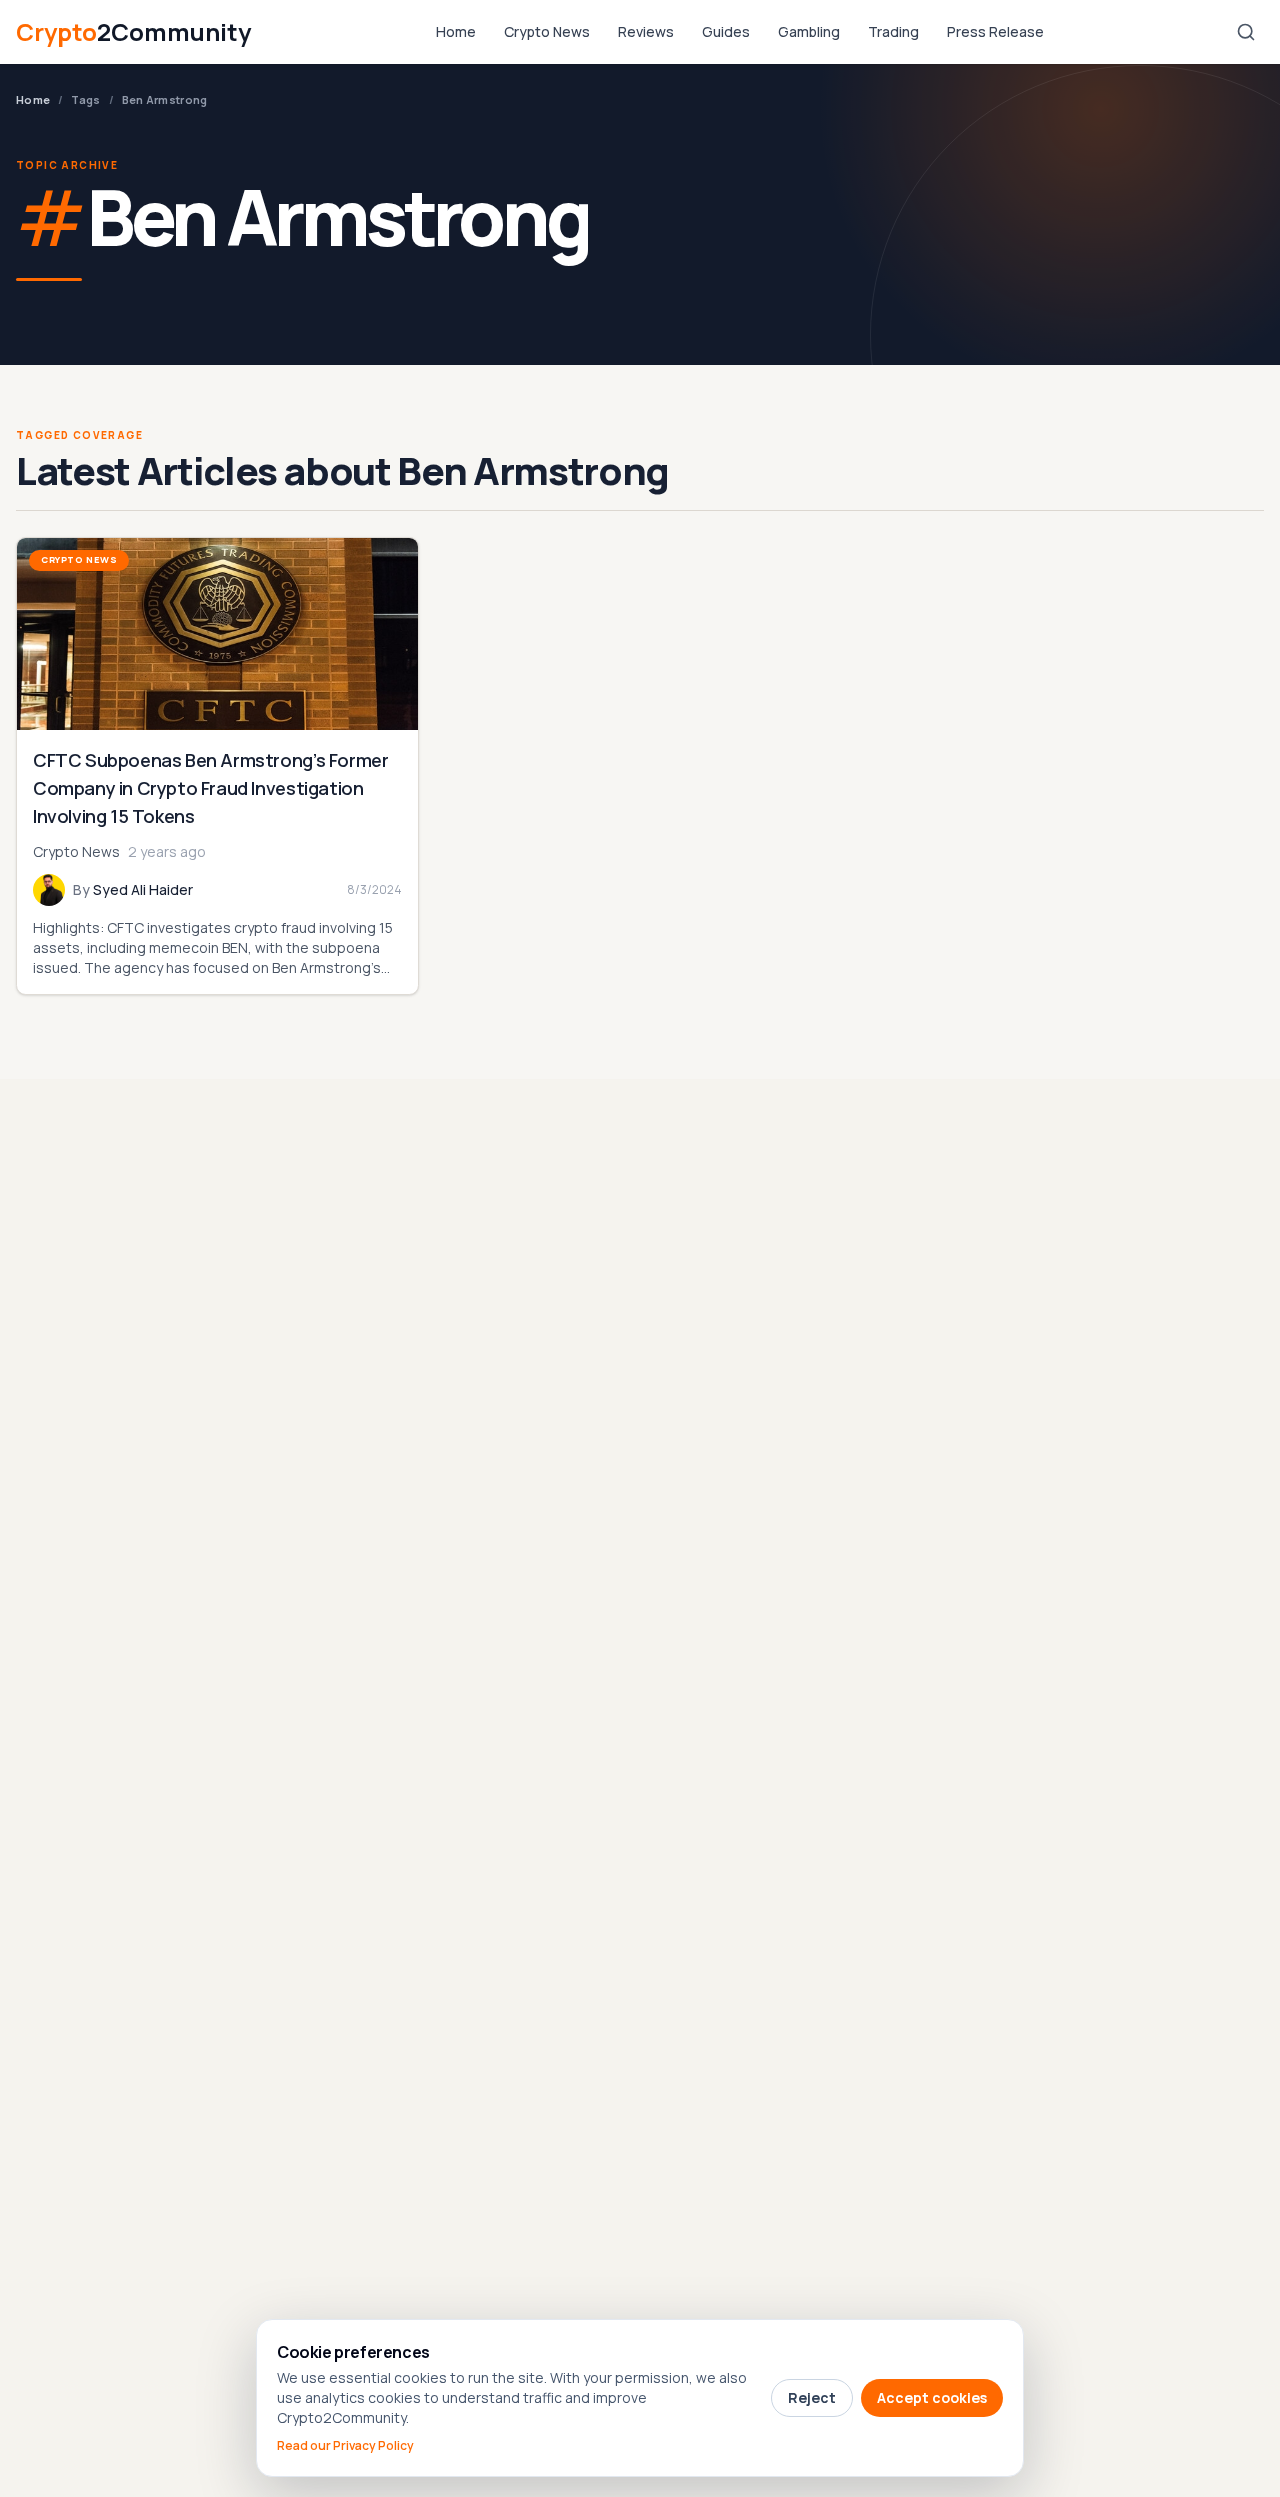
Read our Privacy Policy (345, 2446)
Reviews (646, 31)
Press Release (995, 31)
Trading (893, 31)
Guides (726, 31)
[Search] (1246, 32)
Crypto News (547, 31)
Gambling (809, 31)
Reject (812, 2397)
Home (456, 31)
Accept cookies (932, 2397)
